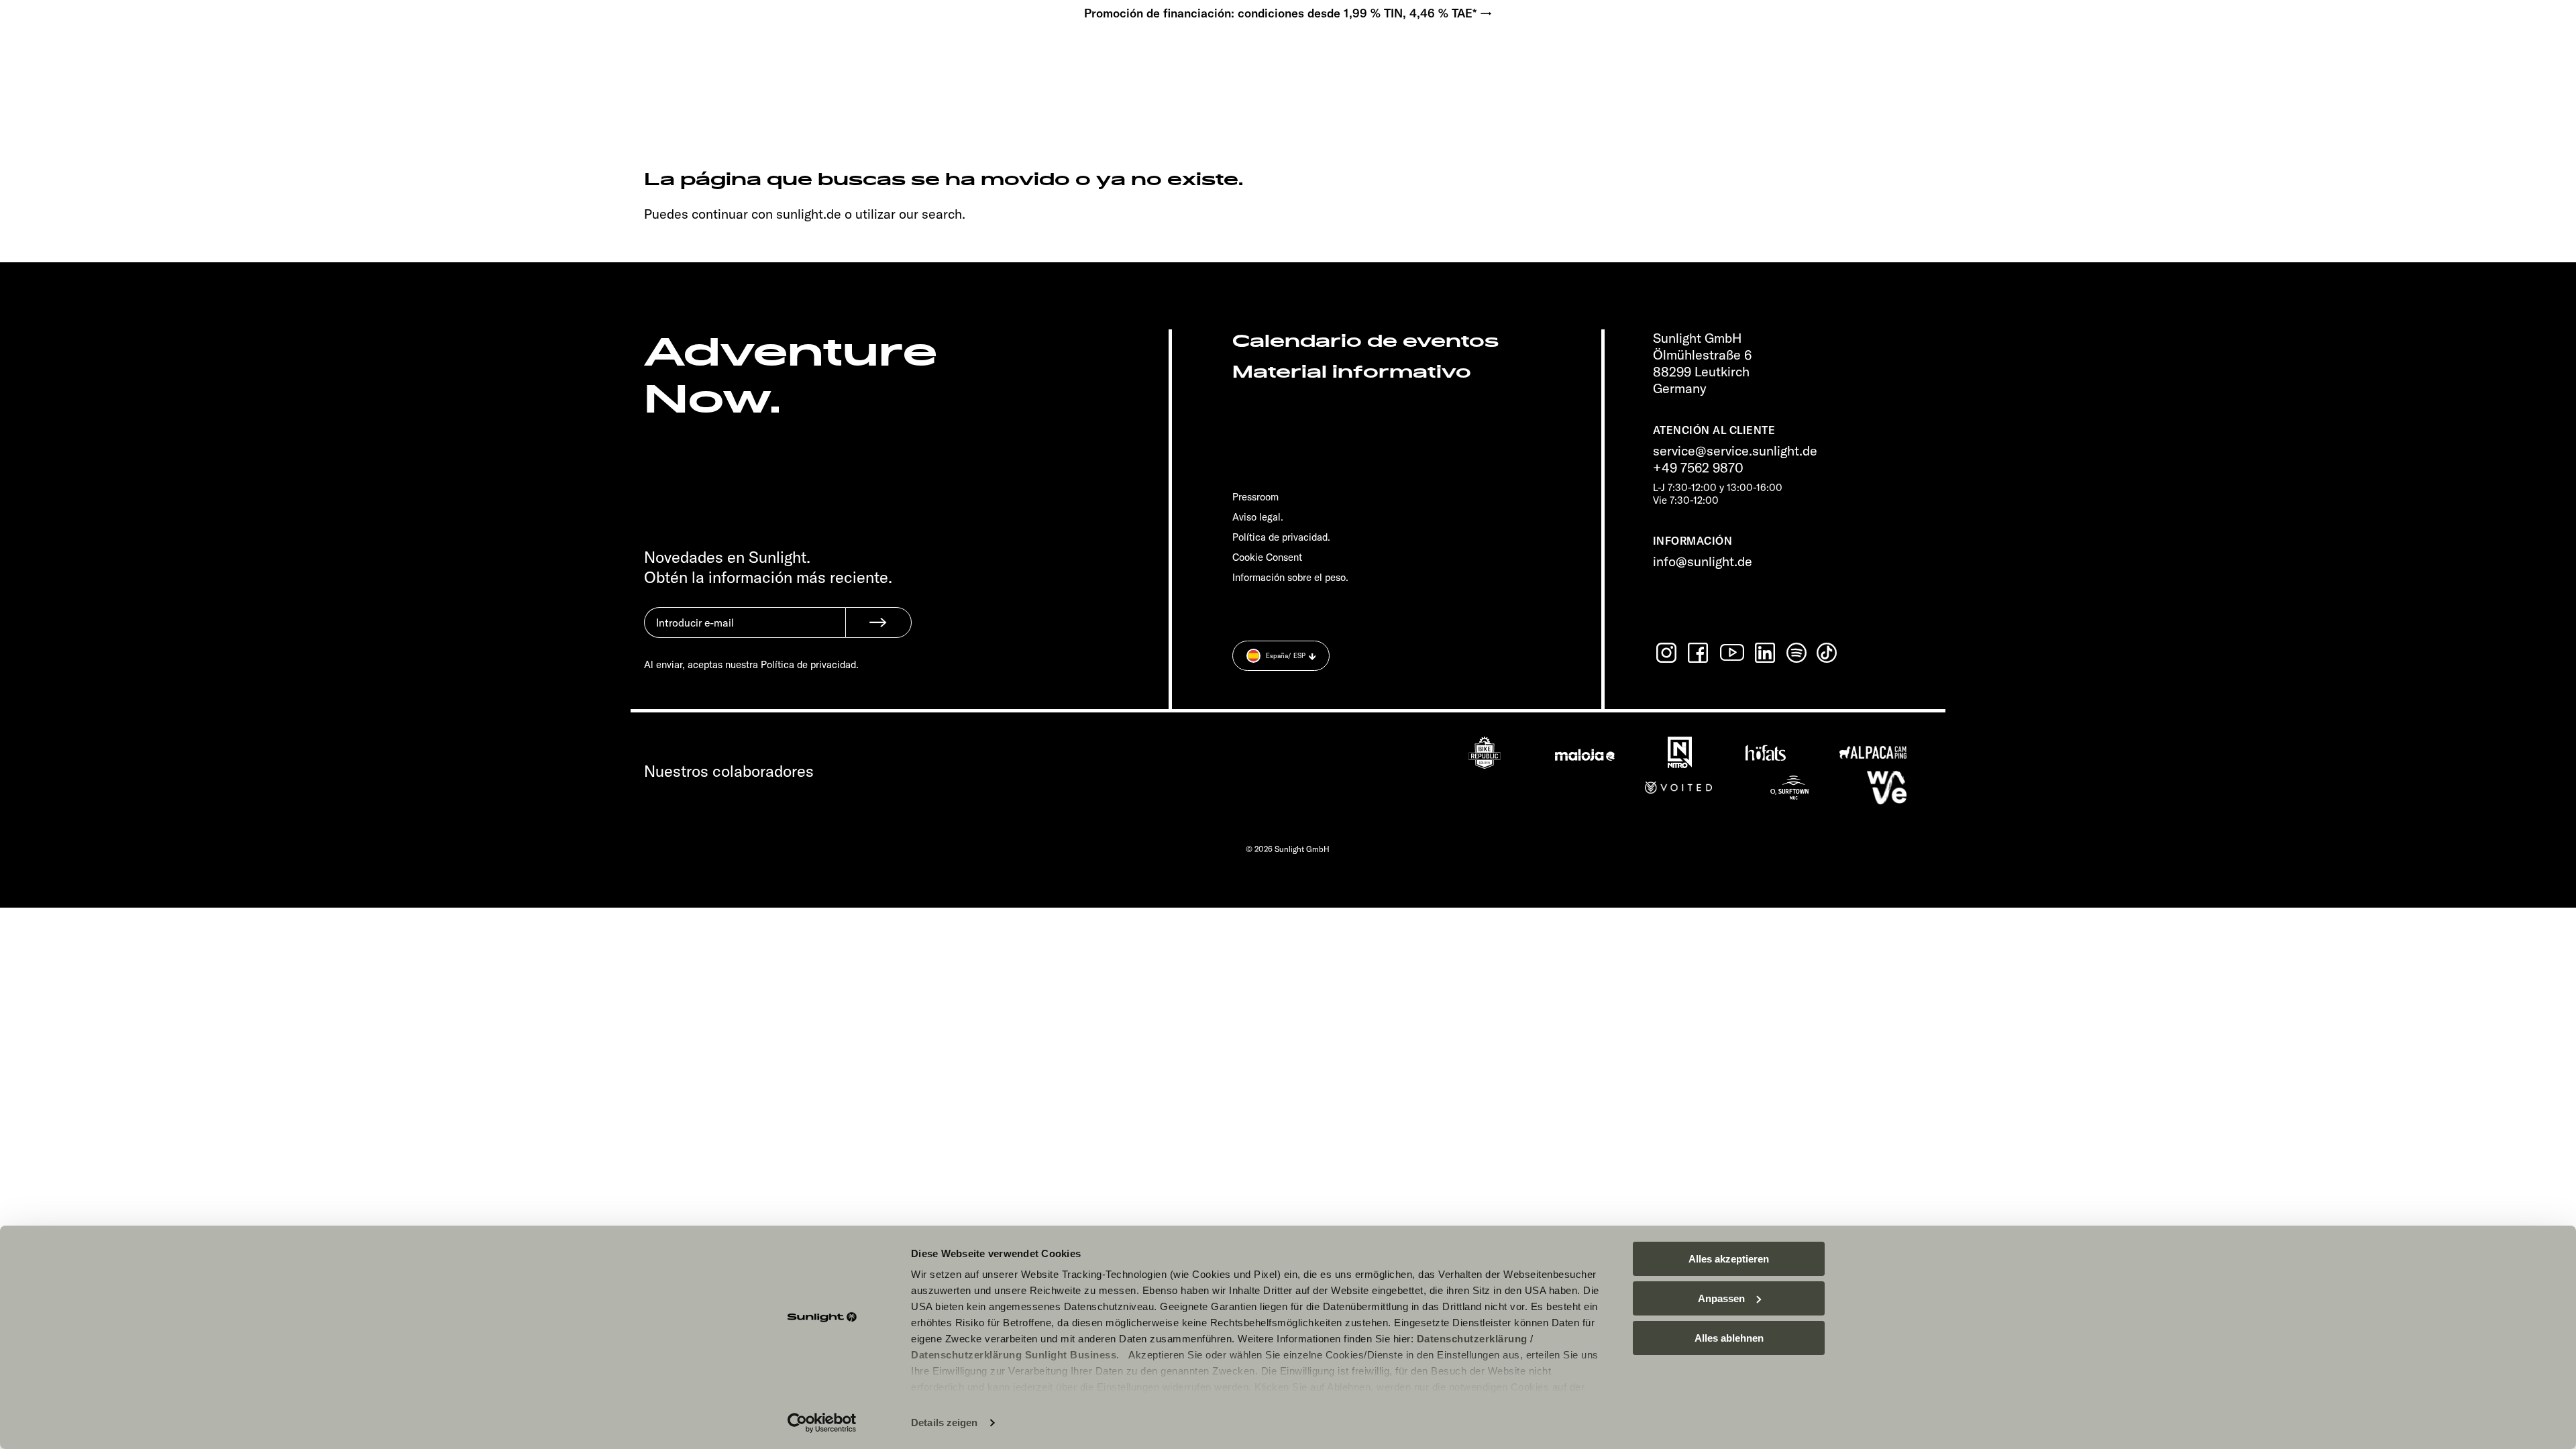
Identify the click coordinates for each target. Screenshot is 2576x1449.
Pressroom (1255, 497)
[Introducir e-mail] (745, 633)
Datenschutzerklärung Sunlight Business (1014, 1355)
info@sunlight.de (1703, 561)
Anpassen (1721, 1298)
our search (930, 214)
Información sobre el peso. (1290, 577)
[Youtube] (1733, 652)
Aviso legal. (1258, 517)
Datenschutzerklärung (1472, 1339)
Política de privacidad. (1281, 537)
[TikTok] (1828, 653)
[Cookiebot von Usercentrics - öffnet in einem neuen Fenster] (822, 1423)
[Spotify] (1797, 653)
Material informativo (1352, 372)
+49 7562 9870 (1698, 467)
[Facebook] (1699, 653)
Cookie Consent (1267, 557)
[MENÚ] (105, 54)
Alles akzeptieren (1729, 1259)
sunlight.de (809, 214)
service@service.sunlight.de (1735, 450)
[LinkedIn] (1766, 653)
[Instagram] (1668, 653)
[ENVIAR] (878, 623)
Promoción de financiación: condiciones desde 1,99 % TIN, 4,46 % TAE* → (1288, 13)
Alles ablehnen (1729, 1338)
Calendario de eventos (1365, 341)
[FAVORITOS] (146, 54)
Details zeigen (944, 1423)
